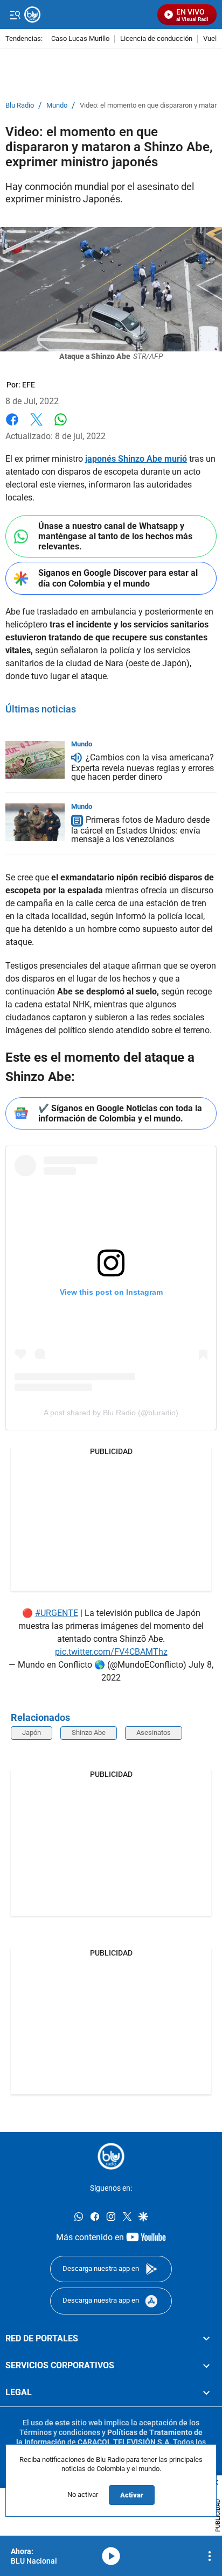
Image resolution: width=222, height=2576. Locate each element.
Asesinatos (154, 1732)
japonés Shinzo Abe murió (136, 459)
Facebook (12, 426)
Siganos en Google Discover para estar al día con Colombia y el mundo (118, 578)
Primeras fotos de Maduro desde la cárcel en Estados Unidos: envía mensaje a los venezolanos (140, 830)
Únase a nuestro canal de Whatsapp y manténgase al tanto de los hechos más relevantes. (115, 536)
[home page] (111, 2156)
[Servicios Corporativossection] (206, 2366)
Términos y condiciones (60, 2432)
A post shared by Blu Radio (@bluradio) (111, 1413)
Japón (32, 1732)
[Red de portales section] (206, 2339)
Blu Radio (20, 105)
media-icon (111, 2556)
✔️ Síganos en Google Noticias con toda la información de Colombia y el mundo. (120, 1113)
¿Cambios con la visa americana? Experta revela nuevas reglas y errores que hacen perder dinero (143, 767)
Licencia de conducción (156, 39)
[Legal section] (206, 2393)
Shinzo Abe (89, 1732)
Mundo (57, 105)
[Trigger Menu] (15, 15)
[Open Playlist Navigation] (210, 2556)
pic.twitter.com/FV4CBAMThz (111, 1652)
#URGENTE (57, 1613)
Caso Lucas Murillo (80, 39)
